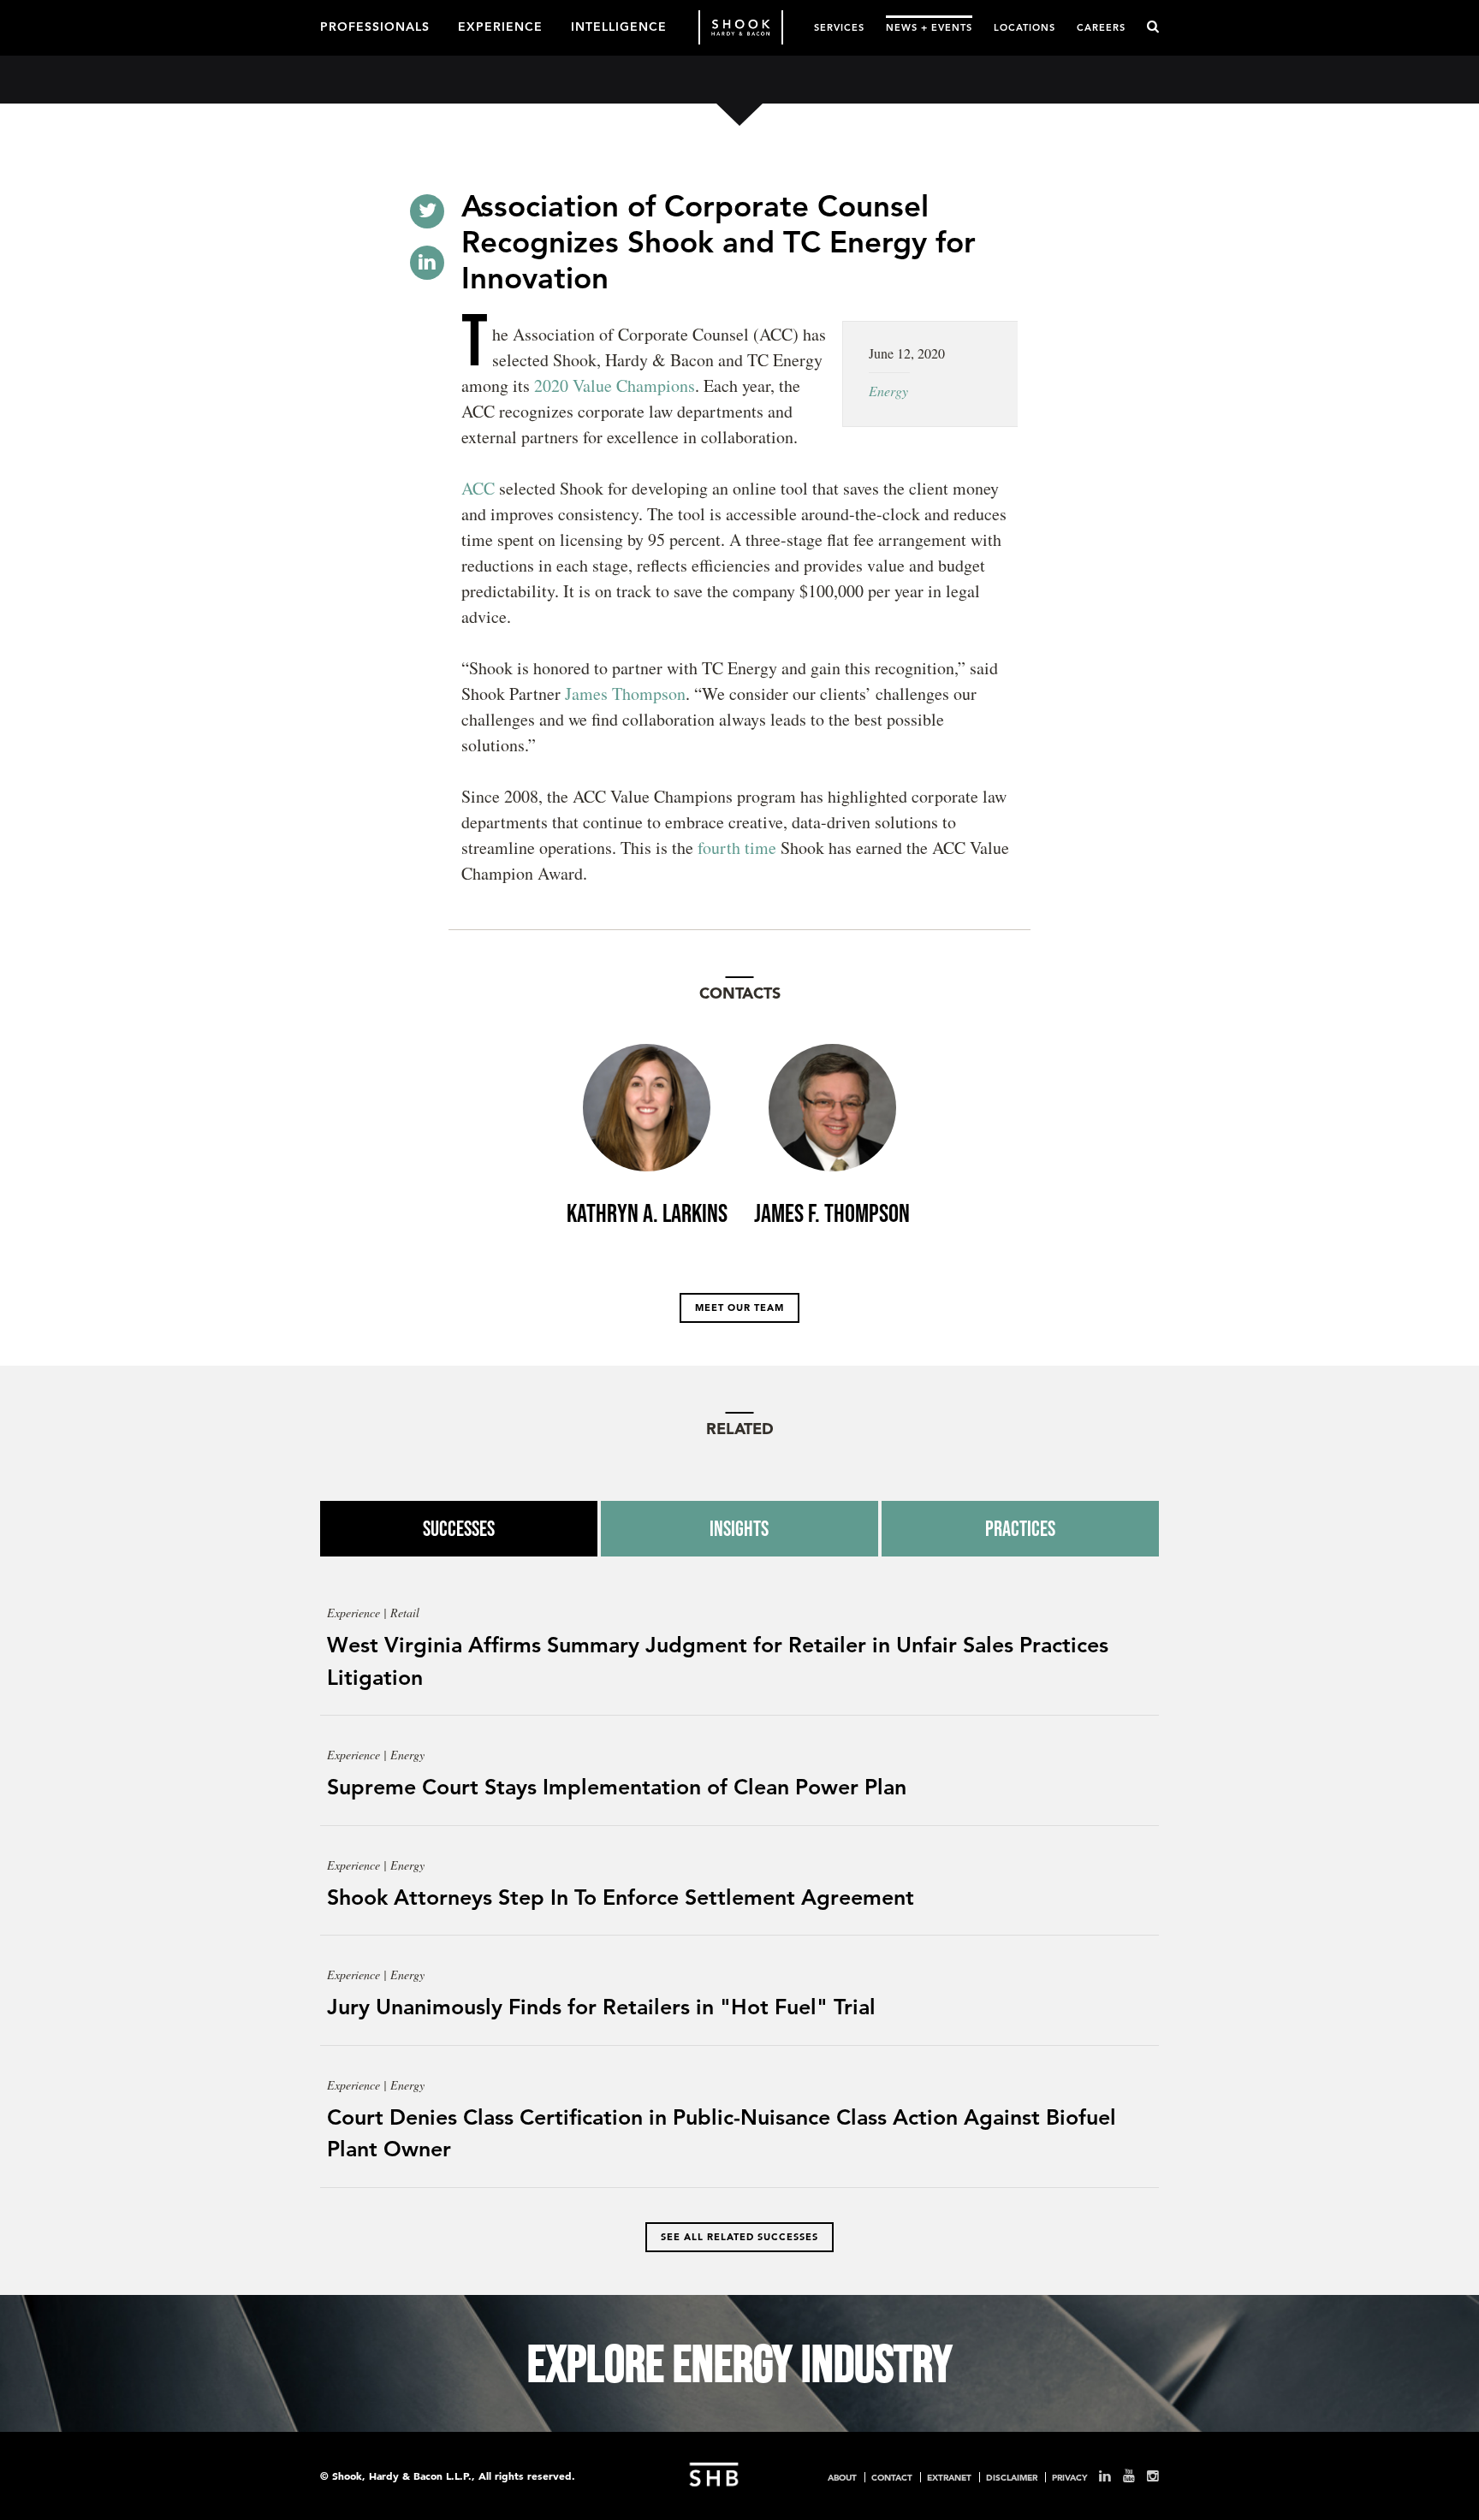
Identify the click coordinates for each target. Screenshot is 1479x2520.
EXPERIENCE (500, 26)
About (842, 2477)
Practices (1020, 1528)
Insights (739, 1528)
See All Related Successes (739, 2237)
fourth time (737, 848)
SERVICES (839, 27)
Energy (888, 391)
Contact (892, 2477)
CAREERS (1101, 27)
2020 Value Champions (615, 385)
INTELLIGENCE (619, 26)
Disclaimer (1012, 2477)
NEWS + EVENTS (929, 27)
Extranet (949, 2477)
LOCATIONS (1025, 27)
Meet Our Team (739, 1307)
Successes (459, 1528)
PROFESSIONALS (375, 26)
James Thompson (625, 694)
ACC (478, 488)
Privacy (1069, 2477)
